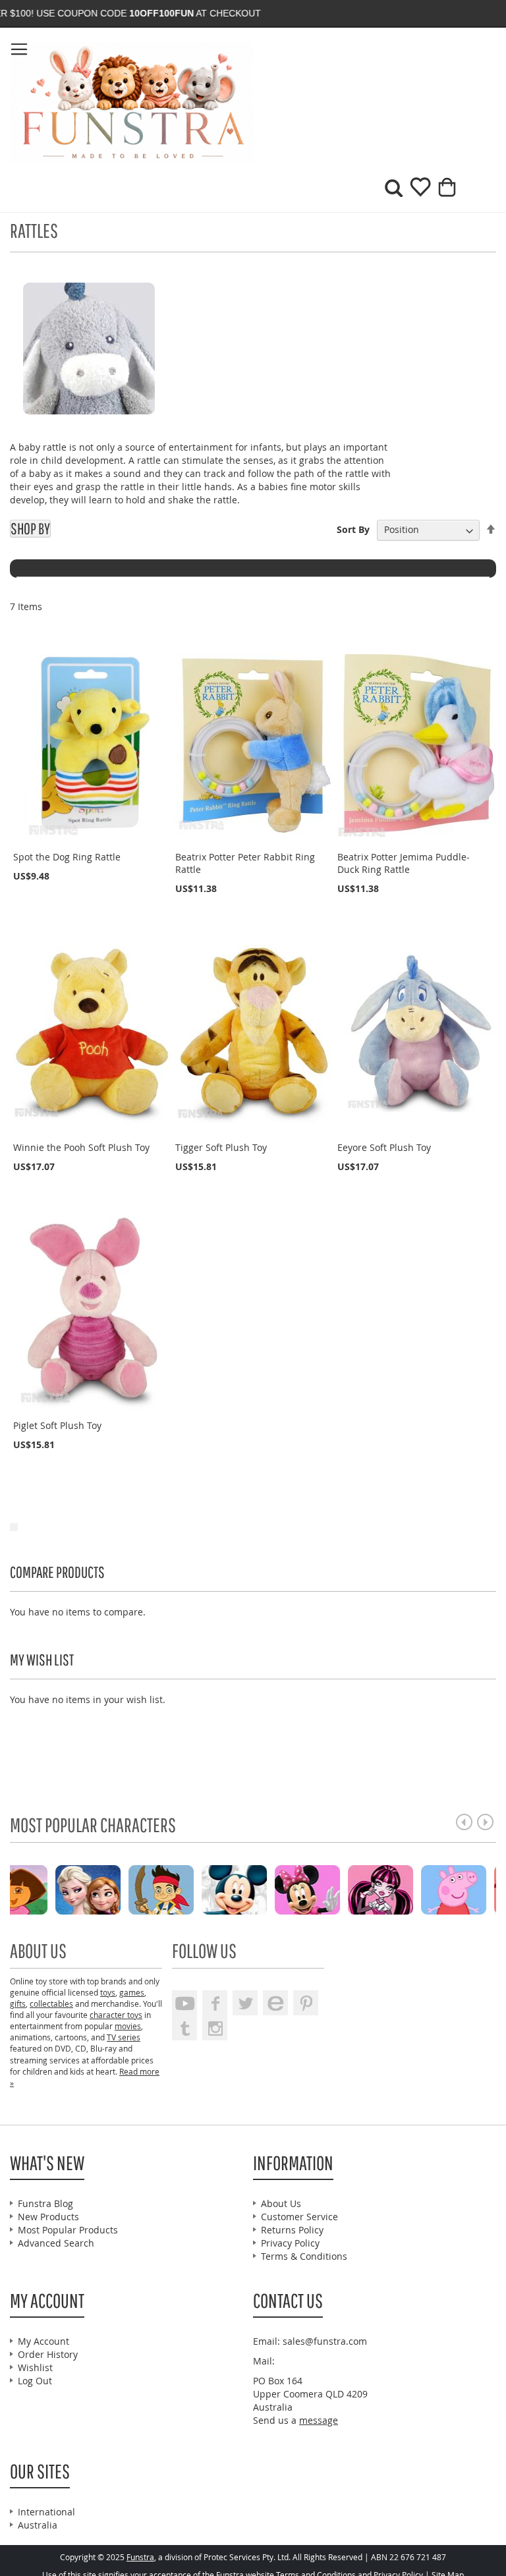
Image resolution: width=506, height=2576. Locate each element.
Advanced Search (56, 2243)
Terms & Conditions (304, 2256)
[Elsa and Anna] (114, 1889)
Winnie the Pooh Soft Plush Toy (81, 1147)
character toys (116, 2015)
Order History (48, 2354)
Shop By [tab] (30, 529)
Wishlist (35, 2367)
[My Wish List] (415, 191)
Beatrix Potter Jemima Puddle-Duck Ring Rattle (404, 863)
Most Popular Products (68, 2230)
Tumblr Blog (184, 2028)
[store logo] (131, 103)
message (319, 2420)
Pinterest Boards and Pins (306, 2003)
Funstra (140, 2557)
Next (485, 1822)
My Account (43, 2341)
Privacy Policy (290, 2243)
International (46, 2512)
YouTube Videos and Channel (184, 2003)
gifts (18, 2003)
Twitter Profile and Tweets (245, 2003)
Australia (38, 2525)
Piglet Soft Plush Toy (57, 1425)
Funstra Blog (45, 2203)
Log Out (35, 2381)
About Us (281, 2203)
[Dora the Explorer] (41, 1889)
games (132, 1992)
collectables (51, 2003)
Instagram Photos (215, 2028)
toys (108, 1992)
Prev (464, 1822)
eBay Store (275, 2003)
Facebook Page (215, 2003)
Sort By (353, 529)
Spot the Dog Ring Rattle (67, 857)
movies (128, 2026)
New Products (48, 2217)
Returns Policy (292, 2230)
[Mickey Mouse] (260, 1889)
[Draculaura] (406, 1889)
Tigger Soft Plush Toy (221, 1147)
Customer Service (299, 2217)
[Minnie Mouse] (333, 1889)
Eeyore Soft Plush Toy (384, 1147)
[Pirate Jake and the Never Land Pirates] (187, 1889)
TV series (124, 2037)
